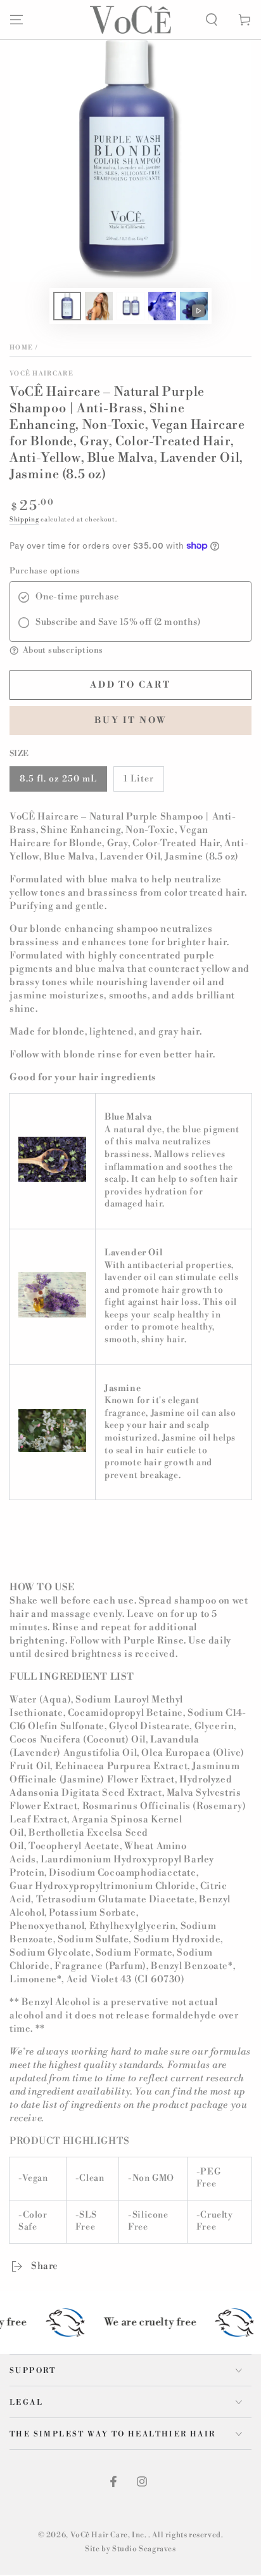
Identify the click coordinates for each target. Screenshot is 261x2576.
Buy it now (131, 721)
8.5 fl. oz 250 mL (58, 779)
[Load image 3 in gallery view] (130, 306)
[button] (212, 20)
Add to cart (130, 685)
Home (21, 348)
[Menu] (16, 20)
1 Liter (139, 779)
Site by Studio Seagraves (130, 2549)
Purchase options (45, 571)
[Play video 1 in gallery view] (194, 306)
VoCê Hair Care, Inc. (110, 2535)
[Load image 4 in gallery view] (162, 306)
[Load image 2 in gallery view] (99, 306)
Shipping (24, 520)
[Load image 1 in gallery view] (67, 306)
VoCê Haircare (41, 374)
